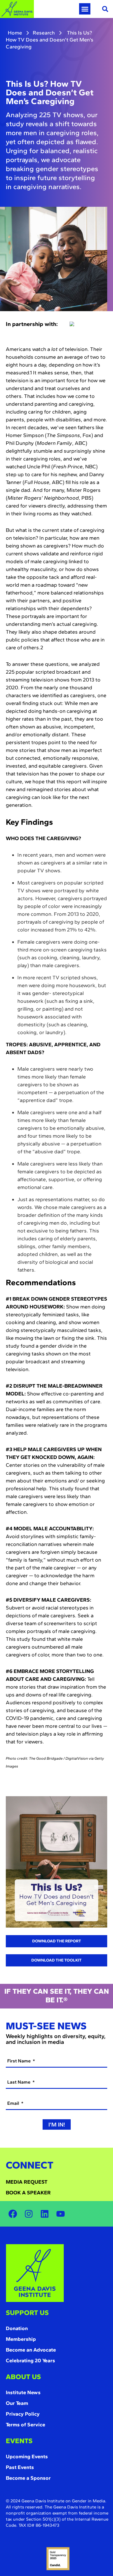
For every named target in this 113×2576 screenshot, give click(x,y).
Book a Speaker (28, 2193)
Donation (17, 2328)
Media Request (27, 2182)
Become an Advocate (31, 2350)
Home (15, 33)
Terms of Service (25, 2425)
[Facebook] (13, 2214)
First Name (20, 2061)
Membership (21, 2339)
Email (14, 2103)
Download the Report (57, 1941)
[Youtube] (61, 2214)
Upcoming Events (27, 2457)
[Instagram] (29, 2214)
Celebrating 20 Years (30, 2361)
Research (44, 33)
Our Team (17, 2403)
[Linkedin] (45, 2214)
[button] (85, 9)
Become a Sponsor (28, 2478)
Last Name (19, 2082)
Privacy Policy (23, 2414)
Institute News (23, 2392)
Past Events (20, 2467)
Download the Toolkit (57, 1960)
